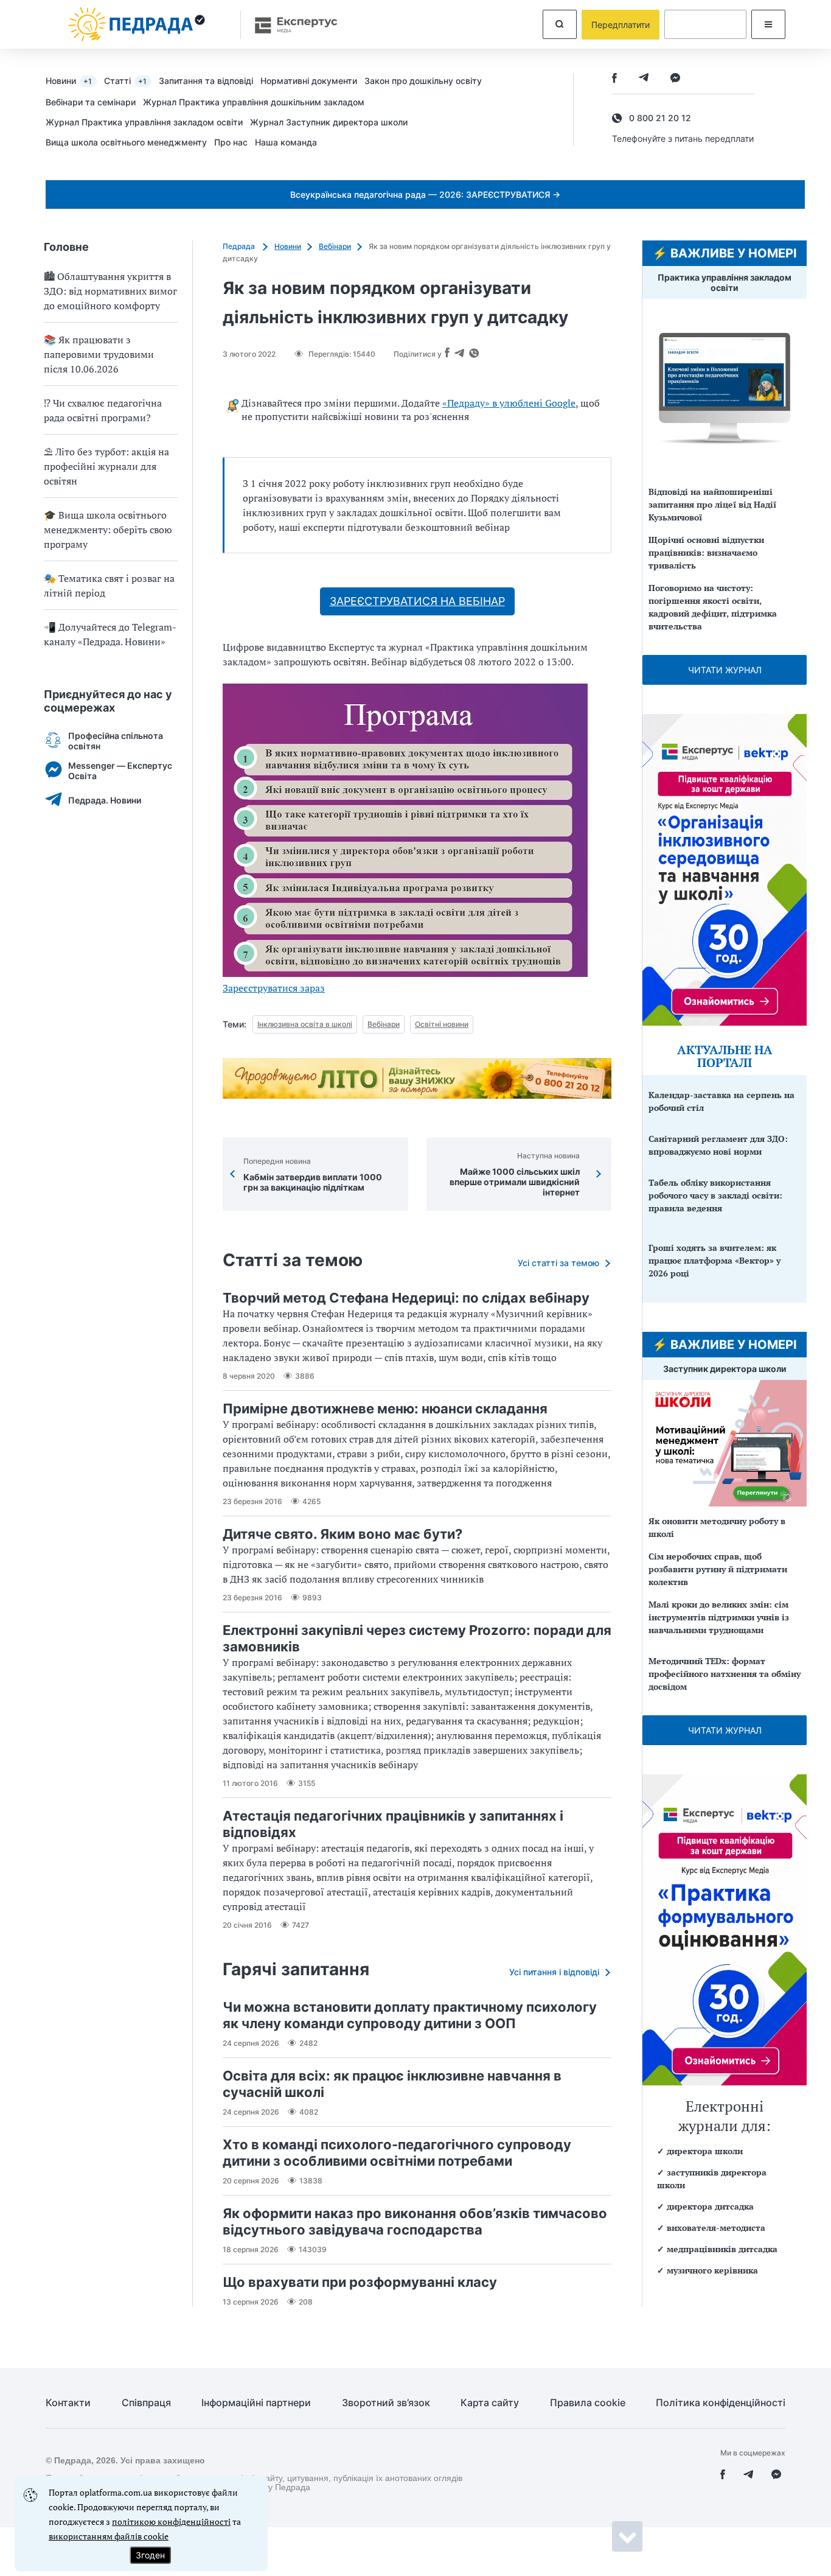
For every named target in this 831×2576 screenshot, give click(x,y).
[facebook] (614, 79)
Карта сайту (490, 2403)
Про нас (231, 142)
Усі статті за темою (558, 1263)
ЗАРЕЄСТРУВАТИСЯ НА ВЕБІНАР (417, 601)
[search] (560, 24)
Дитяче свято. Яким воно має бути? (342, 1534)
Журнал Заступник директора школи (329, 122)
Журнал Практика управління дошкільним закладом (254, 102)
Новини (69, 81)
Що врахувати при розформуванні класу (360, 2282)
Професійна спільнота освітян (116, 741)
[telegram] (644, 79)
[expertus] (290, 25)
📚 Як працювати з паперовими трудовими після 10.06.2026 (99, 354)
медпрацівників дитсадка (722, 2249)
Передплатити (621, 25)
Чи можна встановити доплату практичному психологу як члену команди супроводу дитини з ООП (410, 2015)
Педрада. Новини (105, 800)
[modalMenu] (768, 24)
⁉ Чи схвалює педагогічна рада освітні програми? (103, 410)
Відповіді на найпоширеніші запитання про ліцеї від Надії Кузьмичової (712, 504)
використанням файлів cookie (109, 2536)
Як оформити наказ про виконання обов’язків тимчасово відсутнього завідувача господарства (415, 2221)
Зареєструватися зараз (274, 988)
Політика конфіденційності (721, 2403)
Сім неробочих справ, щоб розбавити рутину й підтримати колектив (718, 1569)
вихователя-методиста (716, 2228)
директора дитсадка (710, 2206)
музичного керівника (712, 2270)
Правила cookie (588, 2403)
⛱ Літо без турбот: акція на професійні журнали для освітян (106, 466)
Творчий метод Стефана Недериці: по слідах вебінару (406, 1298)
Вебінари (335, 246)
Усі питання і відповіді (554, 1972)
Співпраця (146, 2403)
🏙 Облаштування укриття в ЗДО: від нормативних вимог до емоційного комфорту (110, 291)
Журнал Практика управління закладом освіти (144, 122)
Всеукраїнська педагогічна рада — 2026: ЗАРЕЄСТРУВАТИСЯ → (425, 194)
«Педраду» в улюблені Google (509, 403)
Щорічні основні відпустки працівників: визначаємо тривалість (706, 552)
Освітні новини (442, 1024)
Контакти (68, 2403)
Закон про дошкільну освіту (423, 81)
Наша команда (286, 142)
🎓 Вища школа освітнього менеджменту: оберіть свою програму (108, 530)
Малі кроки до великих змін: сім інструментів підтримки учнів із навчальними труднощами (719, 1617)
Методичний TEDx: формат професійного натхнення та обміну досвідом (725, 1674)
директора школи (705, 2151)
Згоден (150, 2555)
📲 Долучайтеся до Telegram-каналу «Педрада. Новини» (110, 634)
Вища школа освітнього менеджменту (126, 142)
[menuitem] (75, 80)
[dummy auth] (705, 24)
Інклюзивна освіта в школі (305, 1024)
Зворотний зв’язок (386, 2403)
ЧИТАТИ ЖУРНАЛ (725, 670)
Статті (125, 81)
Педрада (240, 246)
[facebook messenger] (675, 79)
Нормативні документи (309, 81)
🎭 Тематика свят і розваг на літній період (109, 586)
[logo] (137, 24)
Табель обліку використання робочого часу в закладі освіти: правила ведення (715, 1195)
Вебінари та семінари (91, 102)
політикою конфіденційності (171, 2522)
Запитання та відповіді (206, 81)
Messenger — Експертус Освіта (120, 771)
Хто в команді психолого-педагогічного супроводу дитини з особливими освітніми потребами (397, 2153)
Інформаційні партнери (256, 2403)
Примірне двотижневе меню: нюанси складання (385, 1409)
